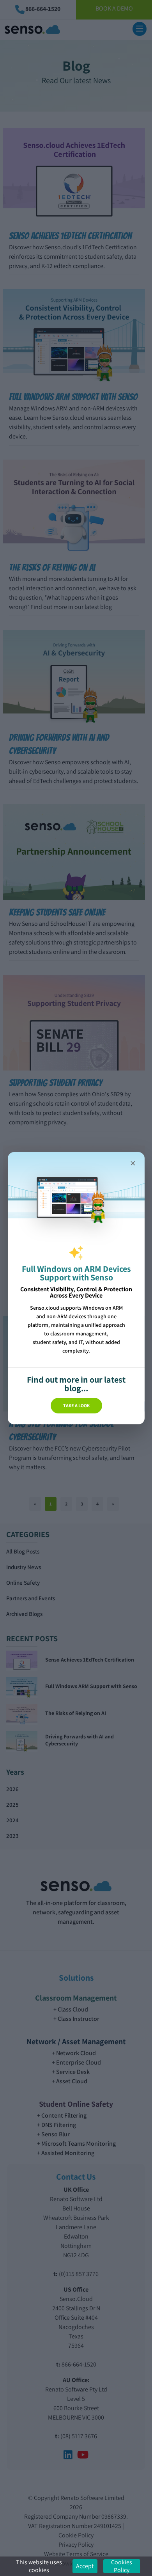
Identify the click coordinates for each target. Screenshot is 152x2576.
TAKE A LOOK (76, 1405)
